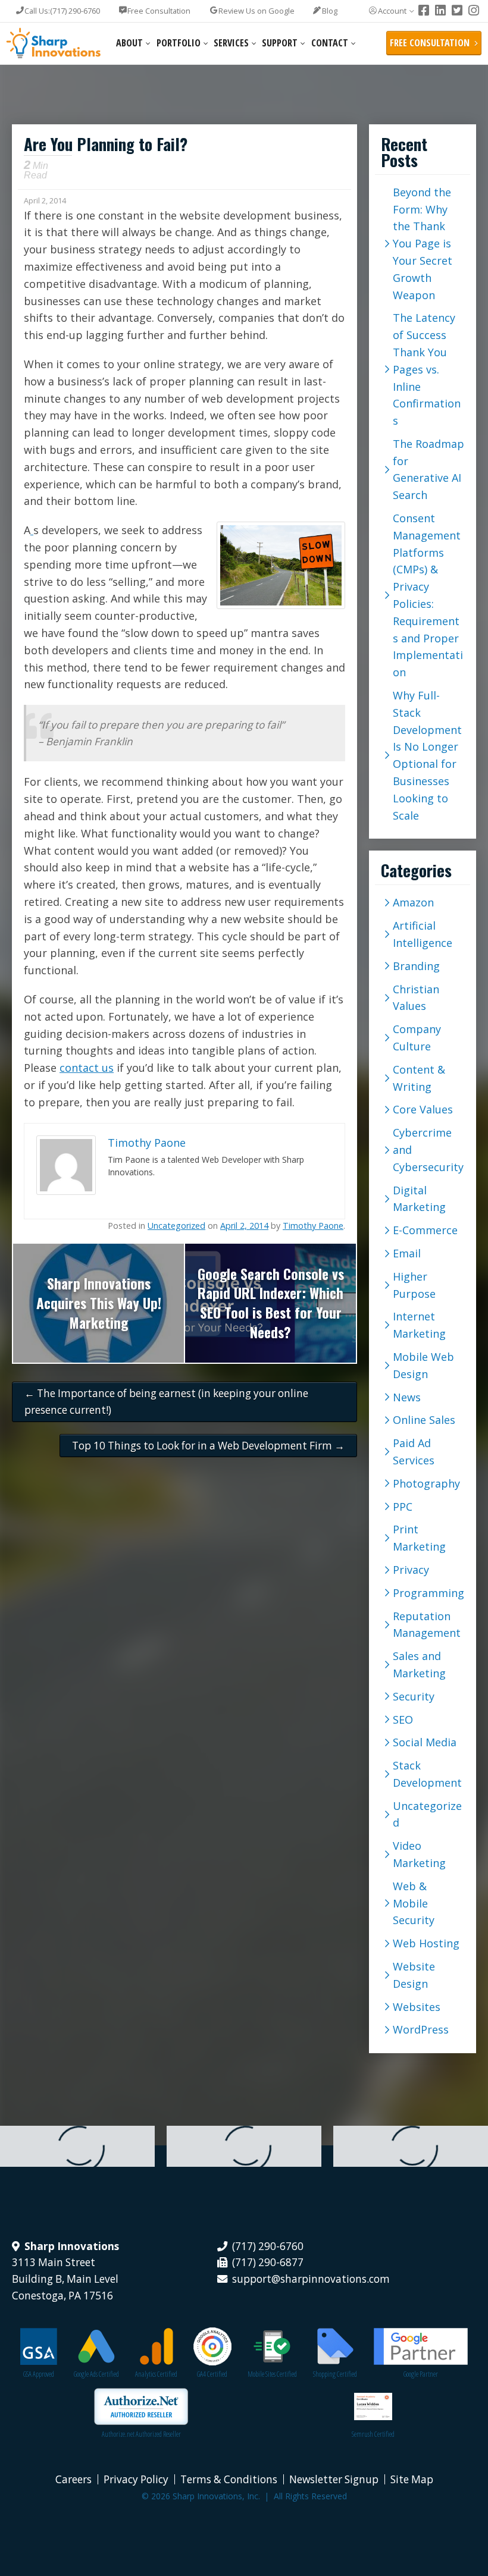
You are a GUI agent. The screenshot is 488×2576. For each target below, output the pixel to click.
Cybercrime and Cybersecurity (428, 1150)
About (129, 43)
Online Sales (424, 1420)
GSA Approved (39, 2374)
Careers (73, 2479)
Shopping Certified (335, 2374)
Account (392, 11)
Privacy (411, 1570)
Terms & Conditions (229, 2479)
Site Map (412, 2479)
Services (231, 43)
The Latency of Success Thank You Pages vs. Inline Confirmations (427, 369)
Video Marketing (419, 1854)
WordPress (421, 2029)
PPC (403, 1507)
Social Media (425, 1742)
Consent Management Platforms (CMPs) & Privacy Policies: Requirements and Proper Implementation (428, 595)
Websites (417, 2007)
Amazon (413, 902)
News (407, 1397)
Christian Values (416, 998)
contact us (87, 1068)
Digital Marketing (419, 1199)
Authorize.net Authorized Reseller (141, 2434)
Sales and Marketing (419, 1664)
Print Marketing (419, 1538)
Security (414, 1696)
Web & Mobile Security (414, 1903)
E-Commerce (425, 1230)
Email (407, 1253)
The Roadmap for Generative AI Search (428, 469)
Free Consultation (159, 11)
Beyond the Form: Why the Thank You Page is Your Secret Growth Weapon (423, 244)
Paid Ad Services (414, 1452)
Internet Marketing (419, 1325)
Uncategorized (176, 1226)
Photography (426, 1483)
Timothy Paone (313, 1226)
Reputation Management (427, 1625)
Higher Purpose (414, 1285)
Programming (428, 1593)
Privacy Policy (136, 2479)
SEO (403, 1720)
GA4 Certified (212, 2374)
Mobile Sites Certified (272, 2374)
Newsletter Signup (334, 2479)
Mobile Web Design (423, 1365)
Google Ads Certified (96, 2374)
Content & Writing (419, 1078)
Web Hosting (426, 1943)
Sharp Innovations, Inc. (54, 43)
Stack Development (427, 1774)
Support (280, 43)
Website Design (414, 1975)
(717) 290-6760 (62, 11)
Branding (416, 966)
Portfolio (179, 43)
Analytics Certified (156, 2374)
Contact (330, 43)
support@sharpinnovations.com (311, 2279)
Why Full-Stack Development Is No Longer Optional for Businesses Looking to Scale (427, 755)
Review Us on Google (256, 11)
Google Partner (421, 2374)
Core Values (423, 1109)
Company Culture (417, 1038)
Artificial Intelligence (423, 934)
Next (368, 1303)
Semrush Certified (373, 2434)
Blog (330, 11)
